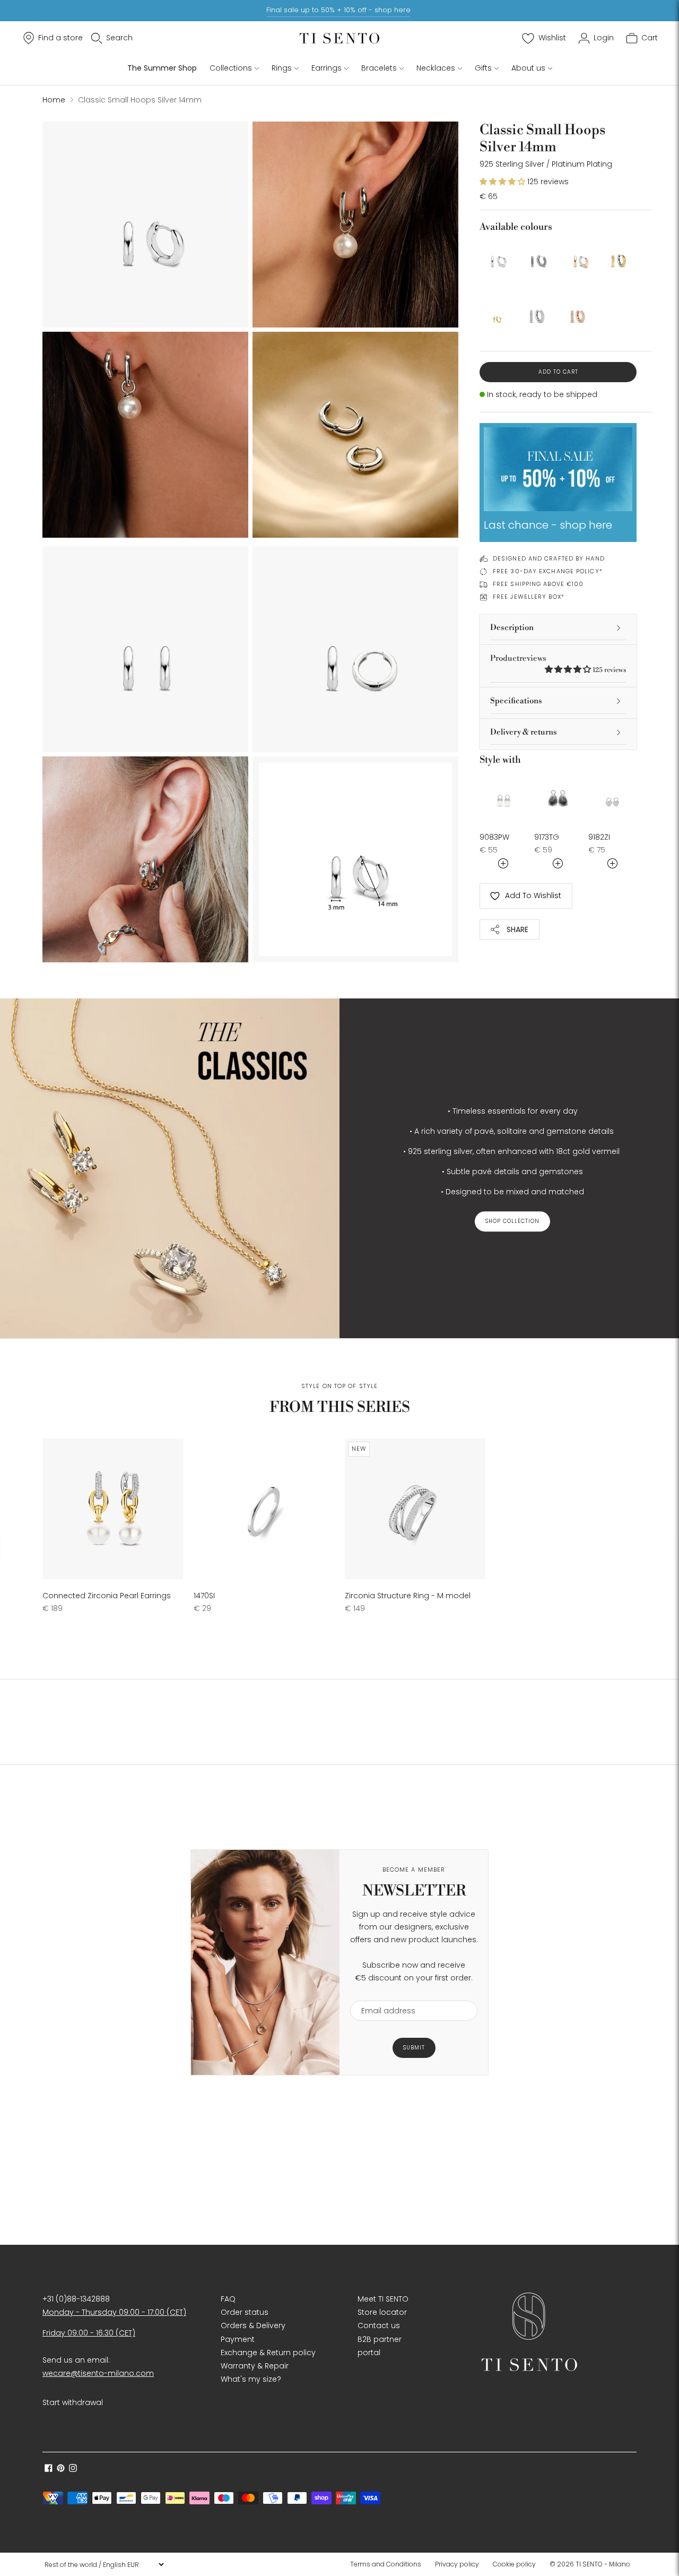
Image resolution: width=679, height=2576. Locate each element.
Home (54, 100)
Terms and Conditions (386, 2564)
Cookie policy (514, 2564)
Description (512, 628)
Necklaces (436, 68)
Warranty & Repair (255, 2366)
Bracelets (379, 68)
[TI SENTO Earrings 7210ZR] (578, 312)
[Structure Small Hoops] (538, 257)
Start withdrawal (73, 2402)
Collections (231, 68)
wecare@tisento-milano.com (98, 2373)
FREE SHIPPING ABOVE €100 (538, 584)
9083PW (494, 837)
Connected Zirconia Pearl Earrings (107, 1596)
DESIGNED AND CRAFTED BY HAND (549, 558)
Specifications (516, 701)
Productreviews (558, 664)
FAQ (228, 2299)
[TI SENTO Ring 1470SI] (264, 1509)
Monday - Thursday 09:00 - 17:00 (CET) (114, 2312)
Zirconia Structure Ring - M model (408, 1596)
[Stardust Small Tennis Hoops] (538, 312)
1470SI (204, 1596)
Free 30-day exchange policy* (548, 571)
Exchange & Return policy (268, 2353)
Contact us (379, 2325)
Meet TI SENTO (383, 2299)
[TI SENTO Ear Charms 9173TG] (558, 797)
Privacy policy (457, 2564)
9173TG (547, 837)
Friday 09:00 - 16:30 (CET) (89, 2333)
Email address (383, 1994)
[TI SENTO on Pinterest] (61, 2469)
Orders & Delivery (253, 2325)
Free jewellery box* (529, 597)
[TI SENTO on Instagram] (73, 2469)
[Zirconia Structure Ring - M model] (415, 1509)
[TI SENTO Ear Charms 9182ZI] (612, 797)
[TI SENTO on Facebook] (49, 2469)
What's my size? (251, 2379)
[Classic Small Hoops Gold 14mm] (619, 257)
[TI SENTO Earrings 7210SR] (578, 257)
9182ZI (599, 837)
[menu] (104, 2564)
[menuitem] (389, 2564)
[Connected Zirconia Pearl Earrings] (113, 1509)
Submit (414, 2048)
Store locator (382, 2312)
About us (528, 68)
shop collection (512, 1221)
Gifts (483, 68)
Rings (282, 68)
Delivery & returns (524, 732)
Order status (245, 2312)
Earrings (327, 68)
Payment (238, 2339)
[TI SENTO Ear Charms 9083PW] (504, 797)
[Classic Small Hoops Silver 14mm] (497, 257)
